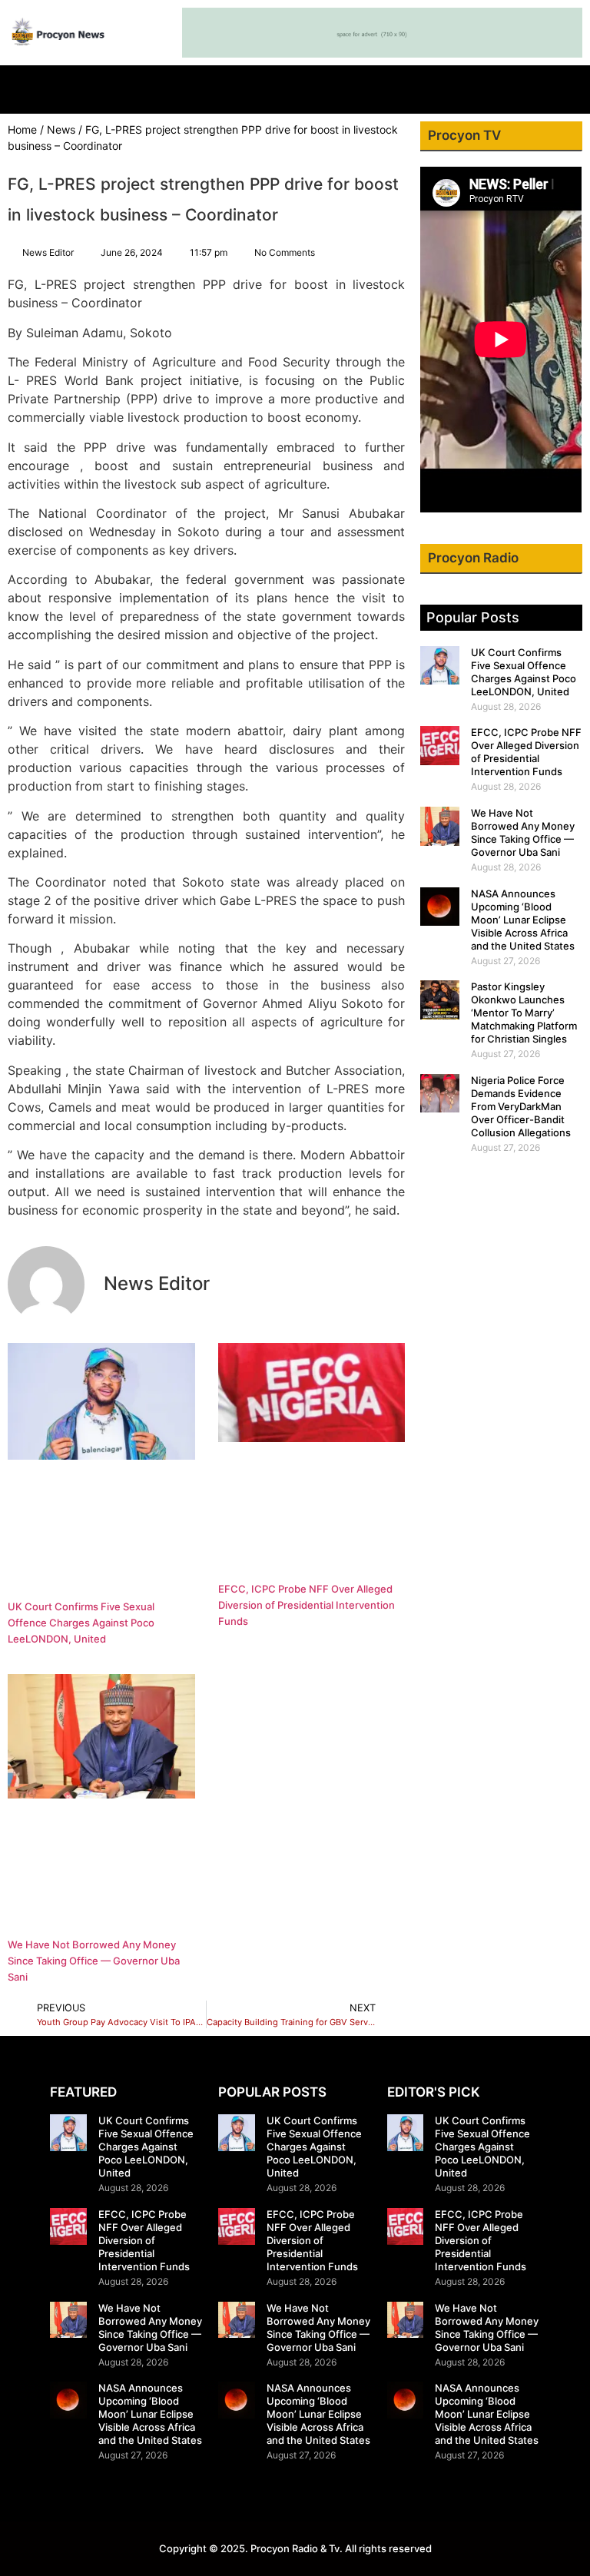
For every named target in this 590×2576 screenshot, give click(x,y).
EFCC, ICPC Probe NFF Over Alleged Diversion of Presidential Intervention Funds (307, 1605)
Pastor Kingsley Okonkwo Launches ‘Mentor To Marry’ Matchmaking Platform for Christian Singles (524, 1013)
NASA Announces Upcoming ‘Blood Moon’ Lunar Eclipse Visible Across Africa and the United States (523, 920)
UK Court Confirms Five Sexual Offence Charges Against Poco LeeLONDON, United (81, 1623)
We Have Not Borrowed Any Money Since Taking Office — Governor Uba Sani (94, 1961)
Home (22, 129)
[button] (295, 86)
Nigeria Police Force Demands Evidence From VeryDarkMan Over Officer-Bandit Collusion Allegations (521, 1106)
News (61, 129)
